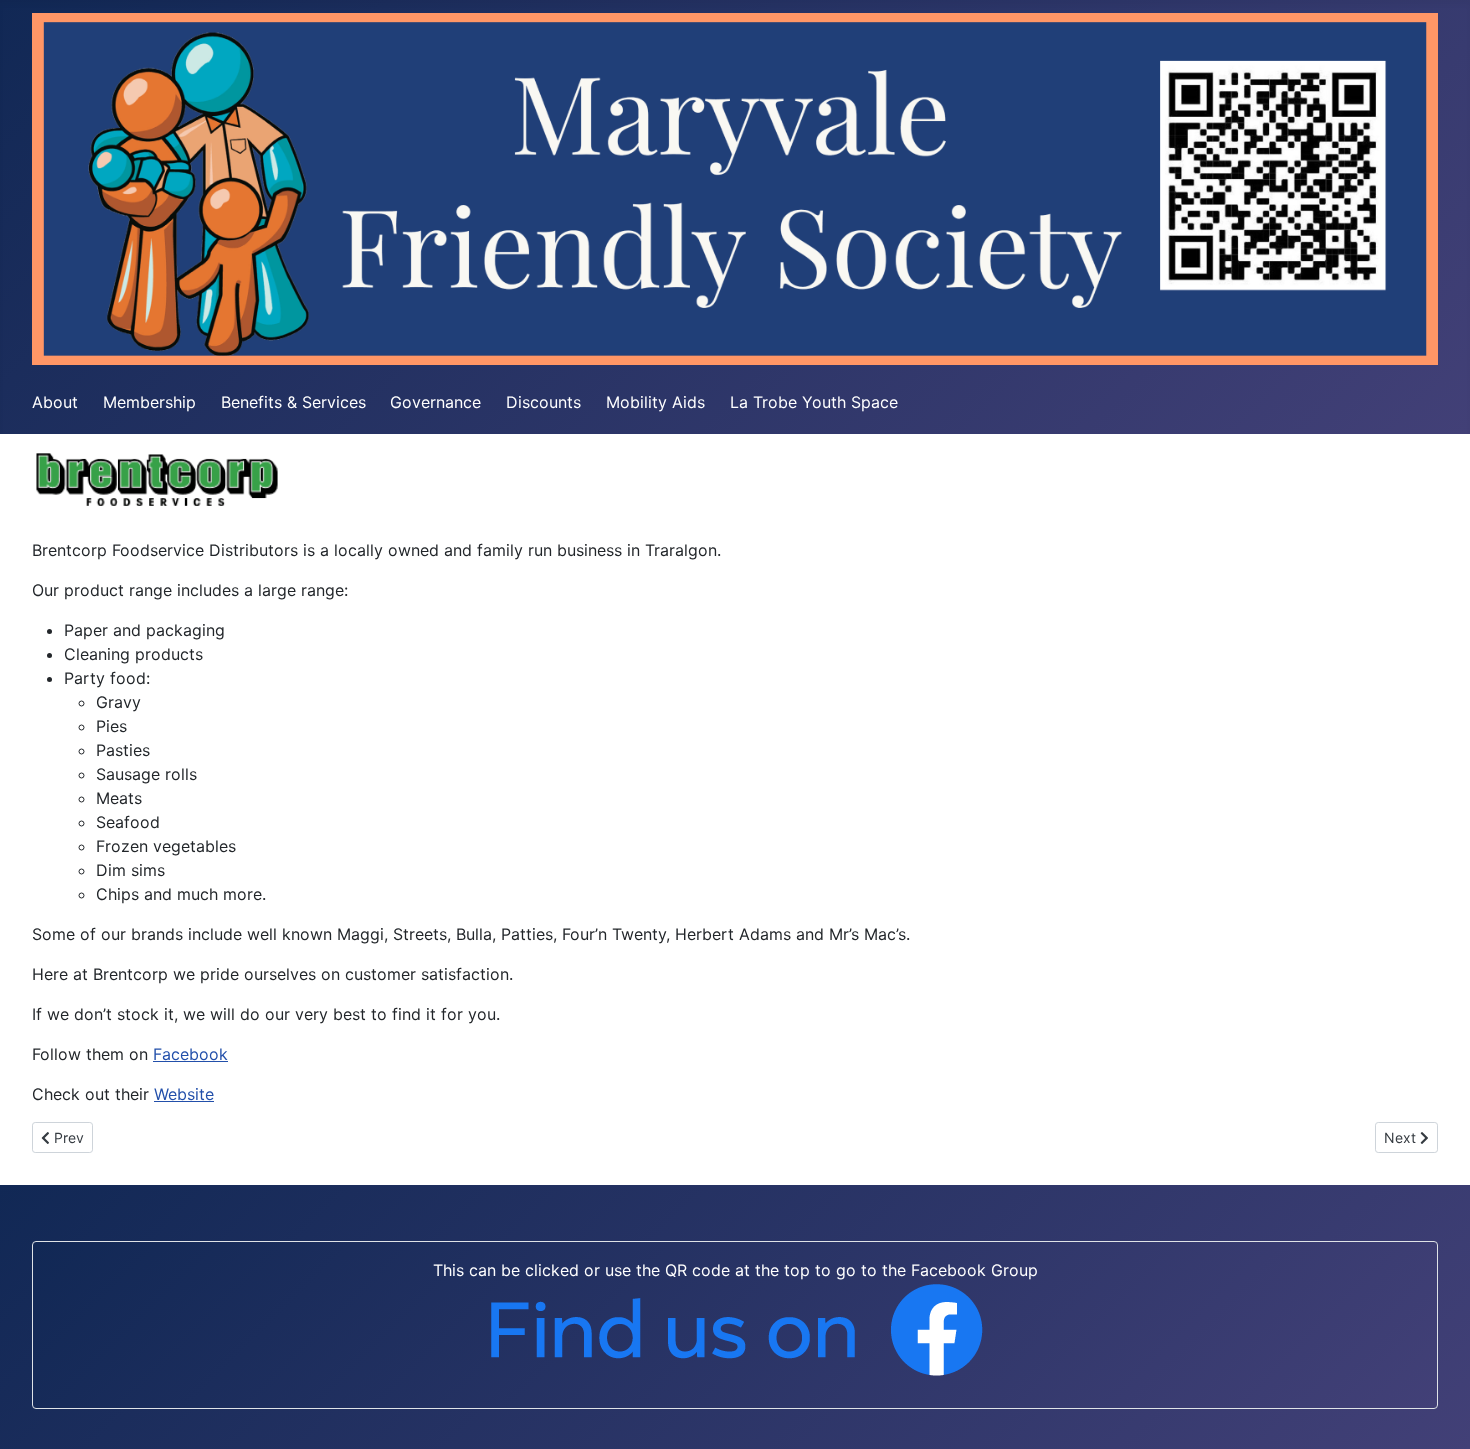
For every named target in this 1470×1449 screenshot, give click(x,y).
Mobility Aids (655, 402)
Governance (435, 402)
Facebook (190, 1054)
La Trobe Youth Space (814, 402)
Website (184, 1094)
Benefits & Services (293, 402)
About (55, 402)
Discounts (543, 402)
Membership (149, 402)
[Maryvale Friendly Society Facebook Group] (735, 1329)
